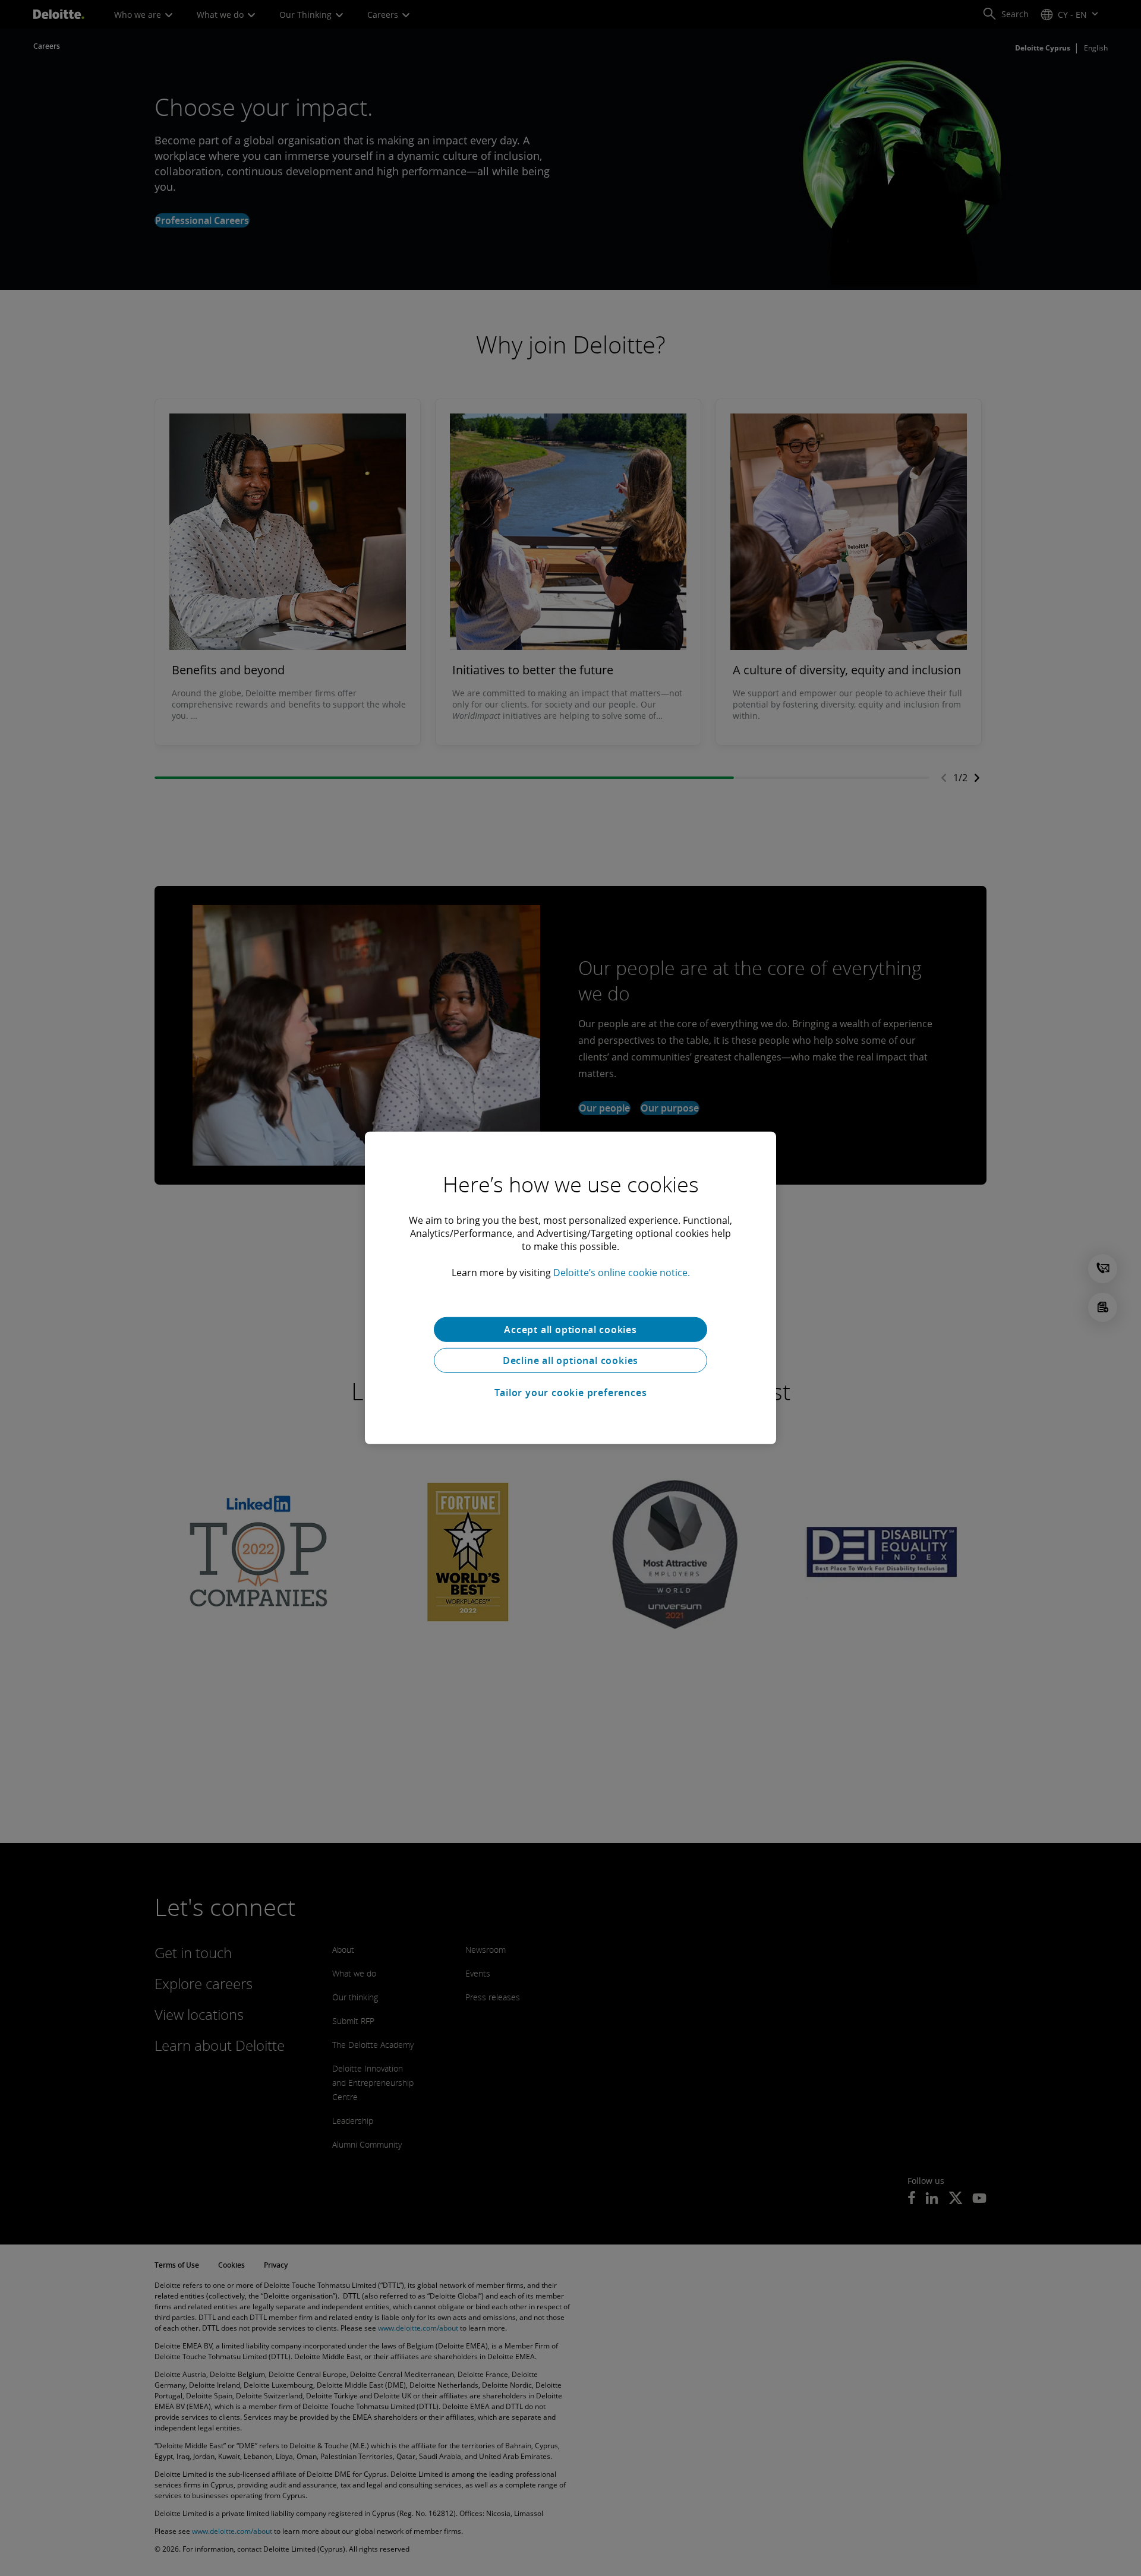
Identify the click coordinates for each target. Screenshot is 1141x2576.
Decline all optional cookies (570, 1360)
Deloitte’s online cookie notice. (622, 1273)
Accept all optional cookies (570, 1330)
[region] (570, 1288)
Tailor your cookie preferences (571, 1393)
